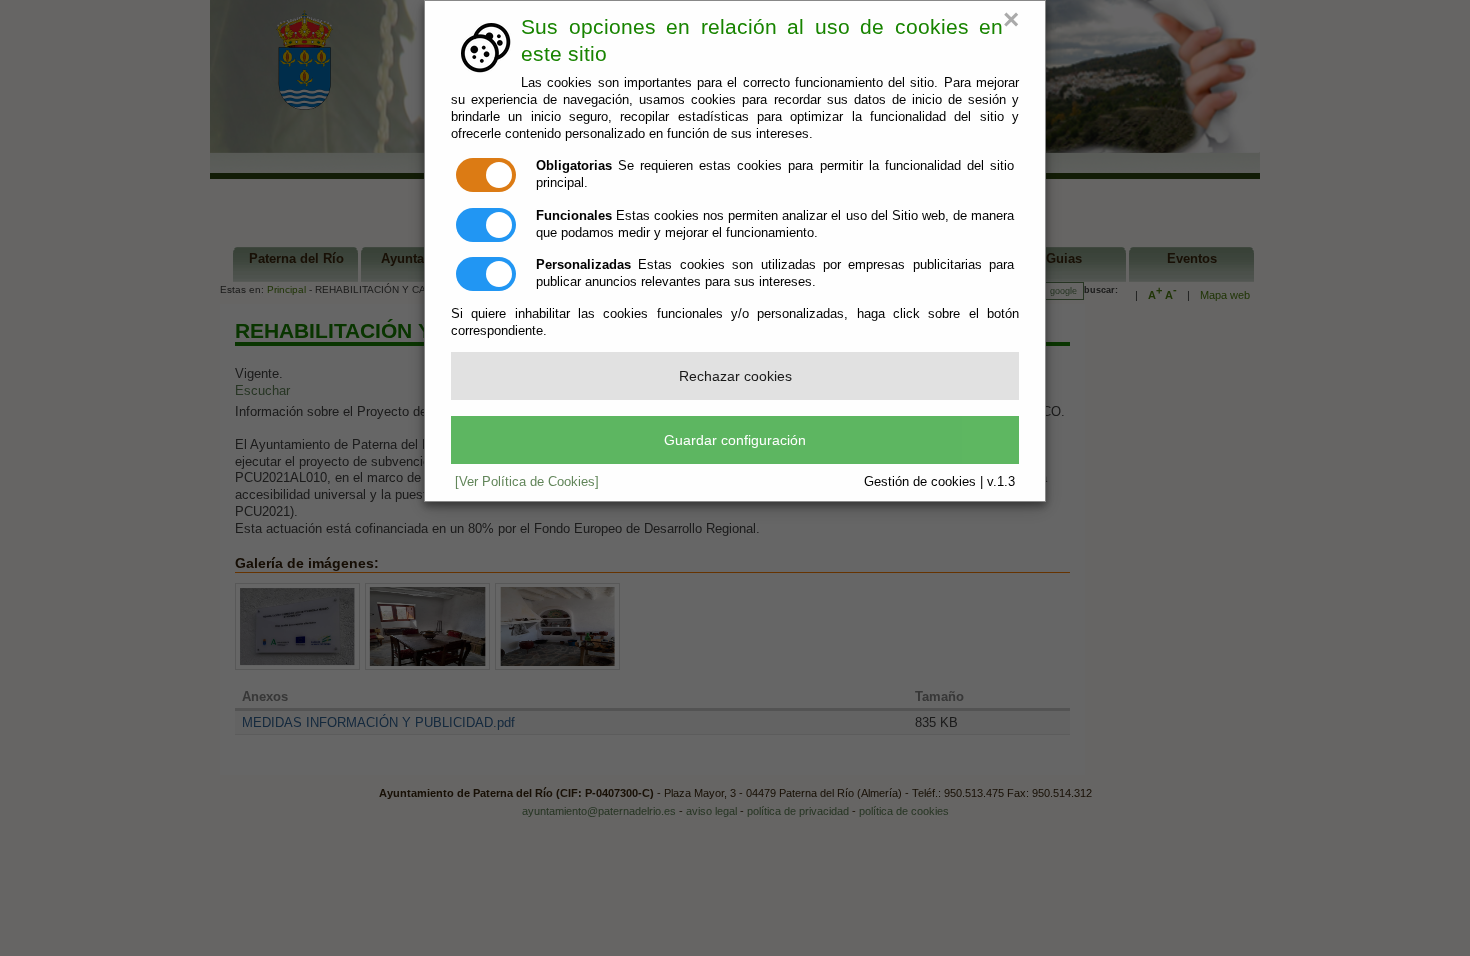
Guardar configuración (735, 440)
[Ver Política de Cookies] (527, 481)
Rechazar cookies (735, 376)
